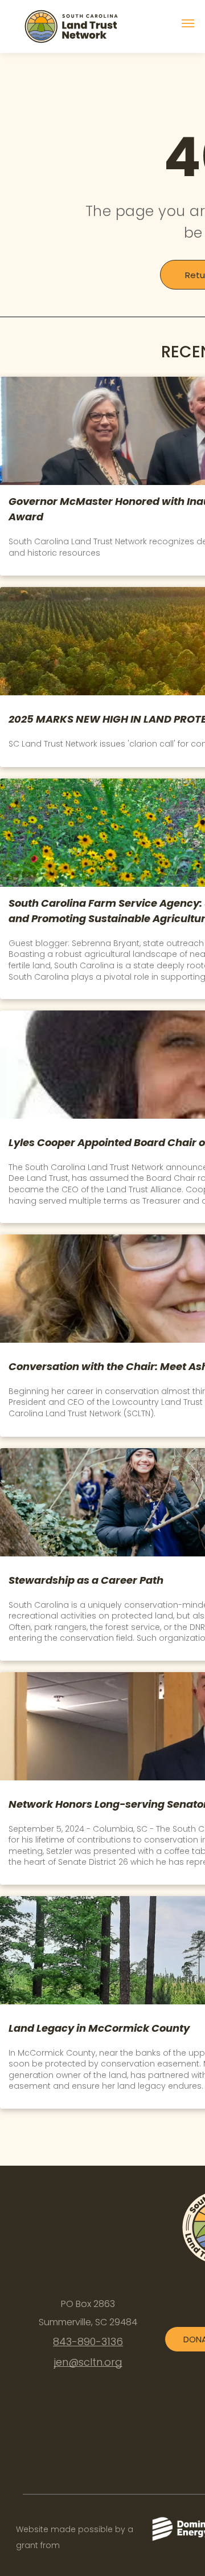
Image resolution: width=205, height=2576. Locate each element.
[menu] (188, 23)
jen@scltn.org (88, 2362)
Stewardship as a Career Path (86, 1580)
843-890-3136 (88, 2341)
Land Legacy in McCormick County (99, 2028)
